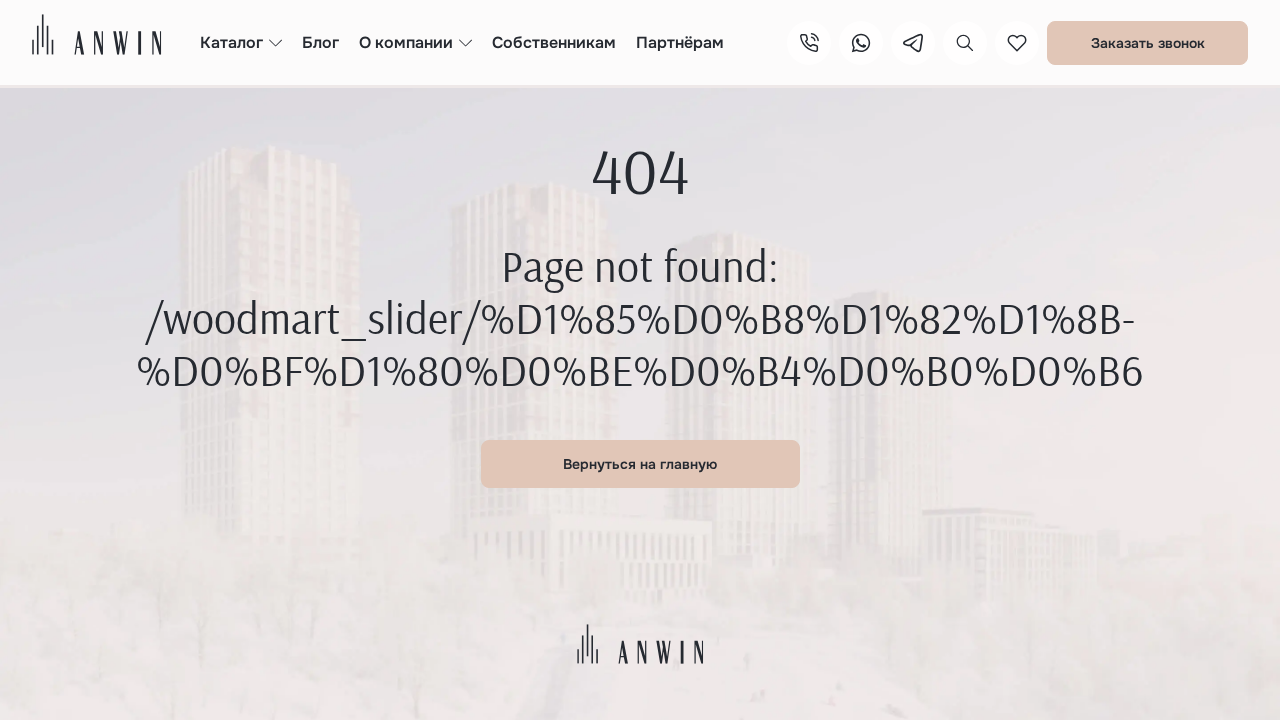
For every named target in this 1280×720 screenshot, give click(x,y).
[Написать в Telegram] (913, 43)
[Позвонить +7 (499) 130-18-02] (809, 43)
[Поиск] (965, 43)
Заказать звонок (1148, 43)
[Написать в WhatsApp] (861, 43)
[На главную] (97, 34)
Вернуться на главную (640, 464)
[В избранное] (1017, 43)
